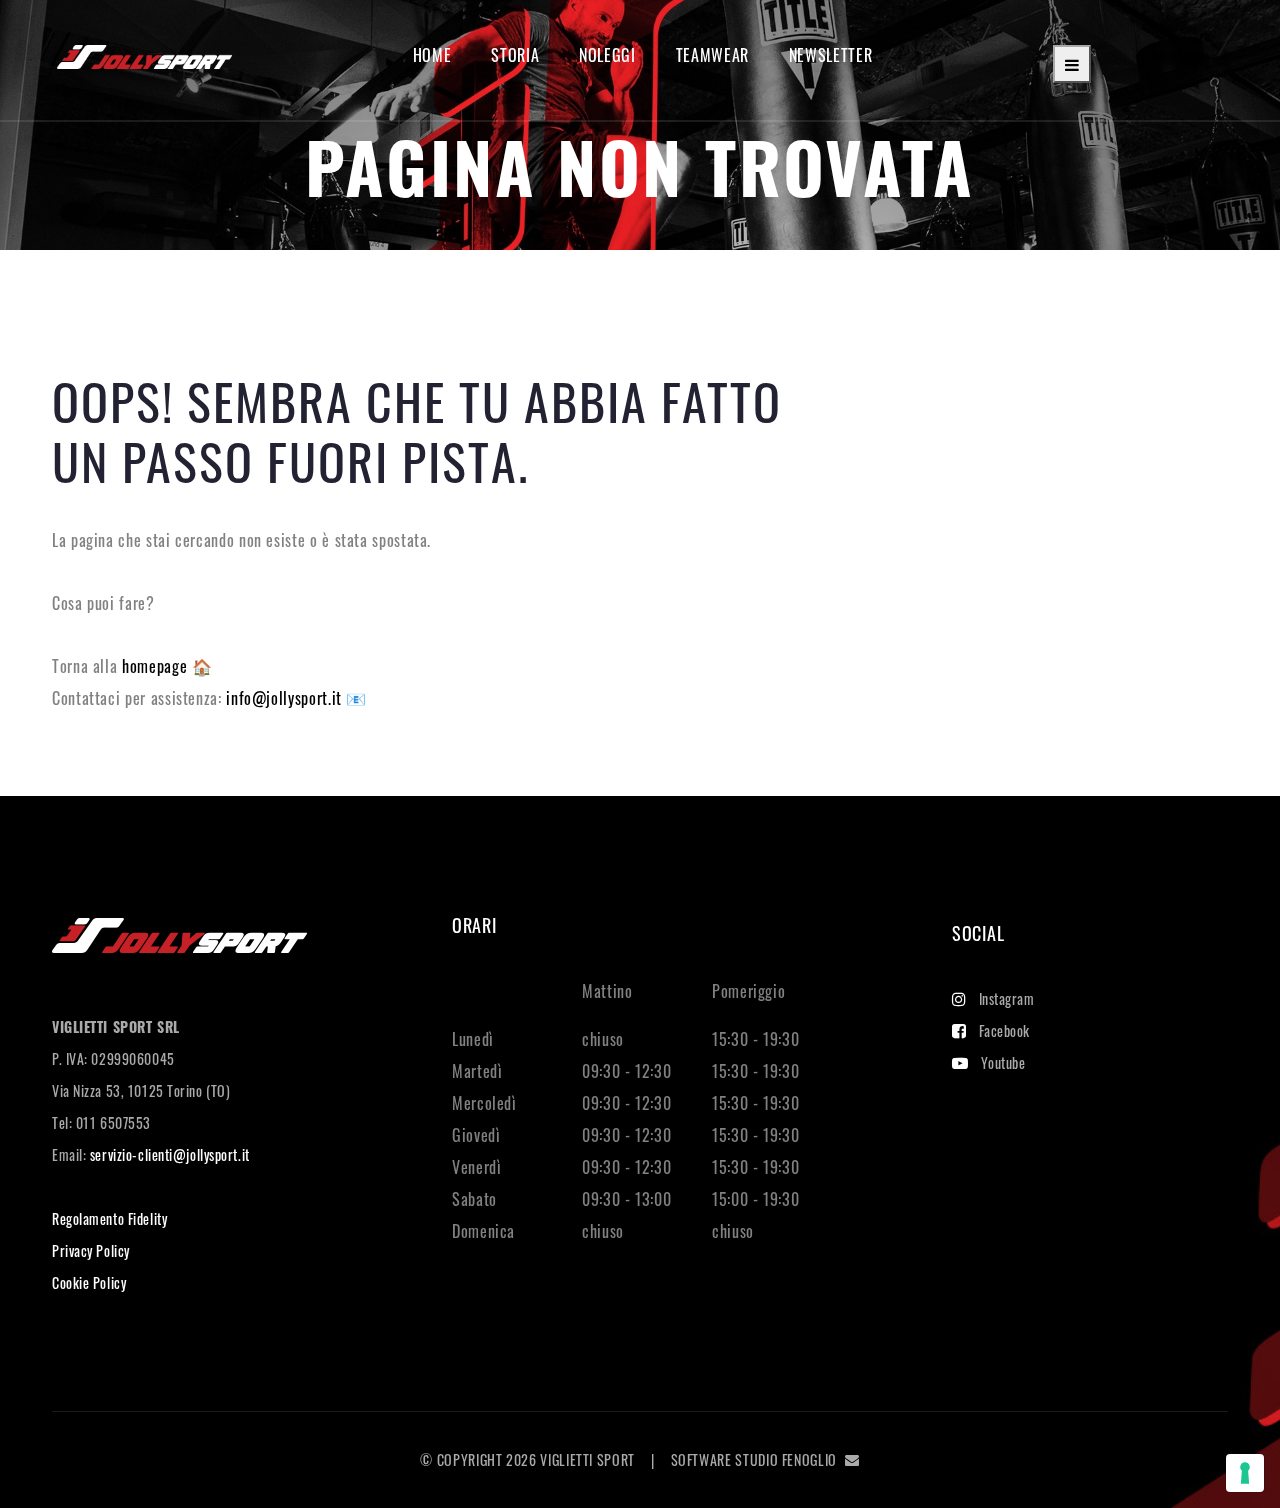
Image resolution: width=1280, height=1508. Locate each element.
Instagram (1007, 998)
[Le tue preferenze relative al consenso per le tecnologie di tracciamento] (1245, 1473)
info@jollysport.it (286, 698)
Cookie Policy (89, 1282)
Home (432, 55)
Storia (515, 55)
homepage (157, 666)
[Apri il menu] (1072, 64)
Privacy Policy (91, 1250)
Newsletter (830, 55)
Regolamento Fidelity (109, 1218)
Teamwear (712, 55)
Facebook (1004, 1030)
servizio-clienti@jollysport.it (170, 1154)
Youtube (1003, 1062)
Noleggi (607, 55)
